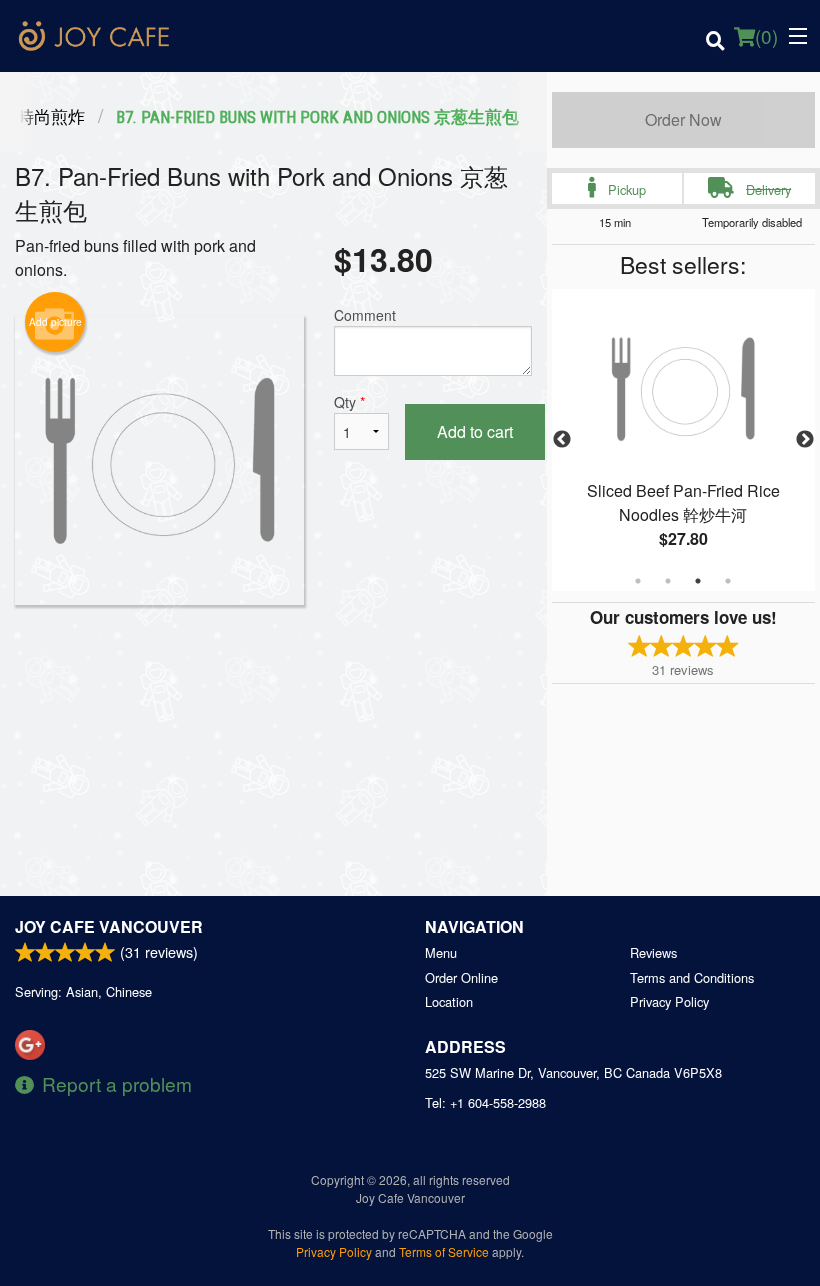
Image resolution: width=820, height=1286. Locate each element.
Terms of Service (444, 1251)
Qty (349, 402)
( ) (766, 35)
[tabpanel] (683, 440)
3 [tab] (698, 581)
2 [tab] (668, 581)
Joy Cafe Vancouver (109, 926)
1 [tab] (638, 581)
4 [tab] (728, 581)
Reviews (653, 952)
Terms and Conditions (692, 977)
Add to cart (475, 431)
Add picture (55, 322)
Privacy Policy (669, 1001)
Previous (562, 440)
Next (805, 440)
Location (449, 1001)
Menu (441, 952)
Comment (365, 315)
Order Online (461, 977)
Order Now (683, 119)
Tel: (485, 1102)
